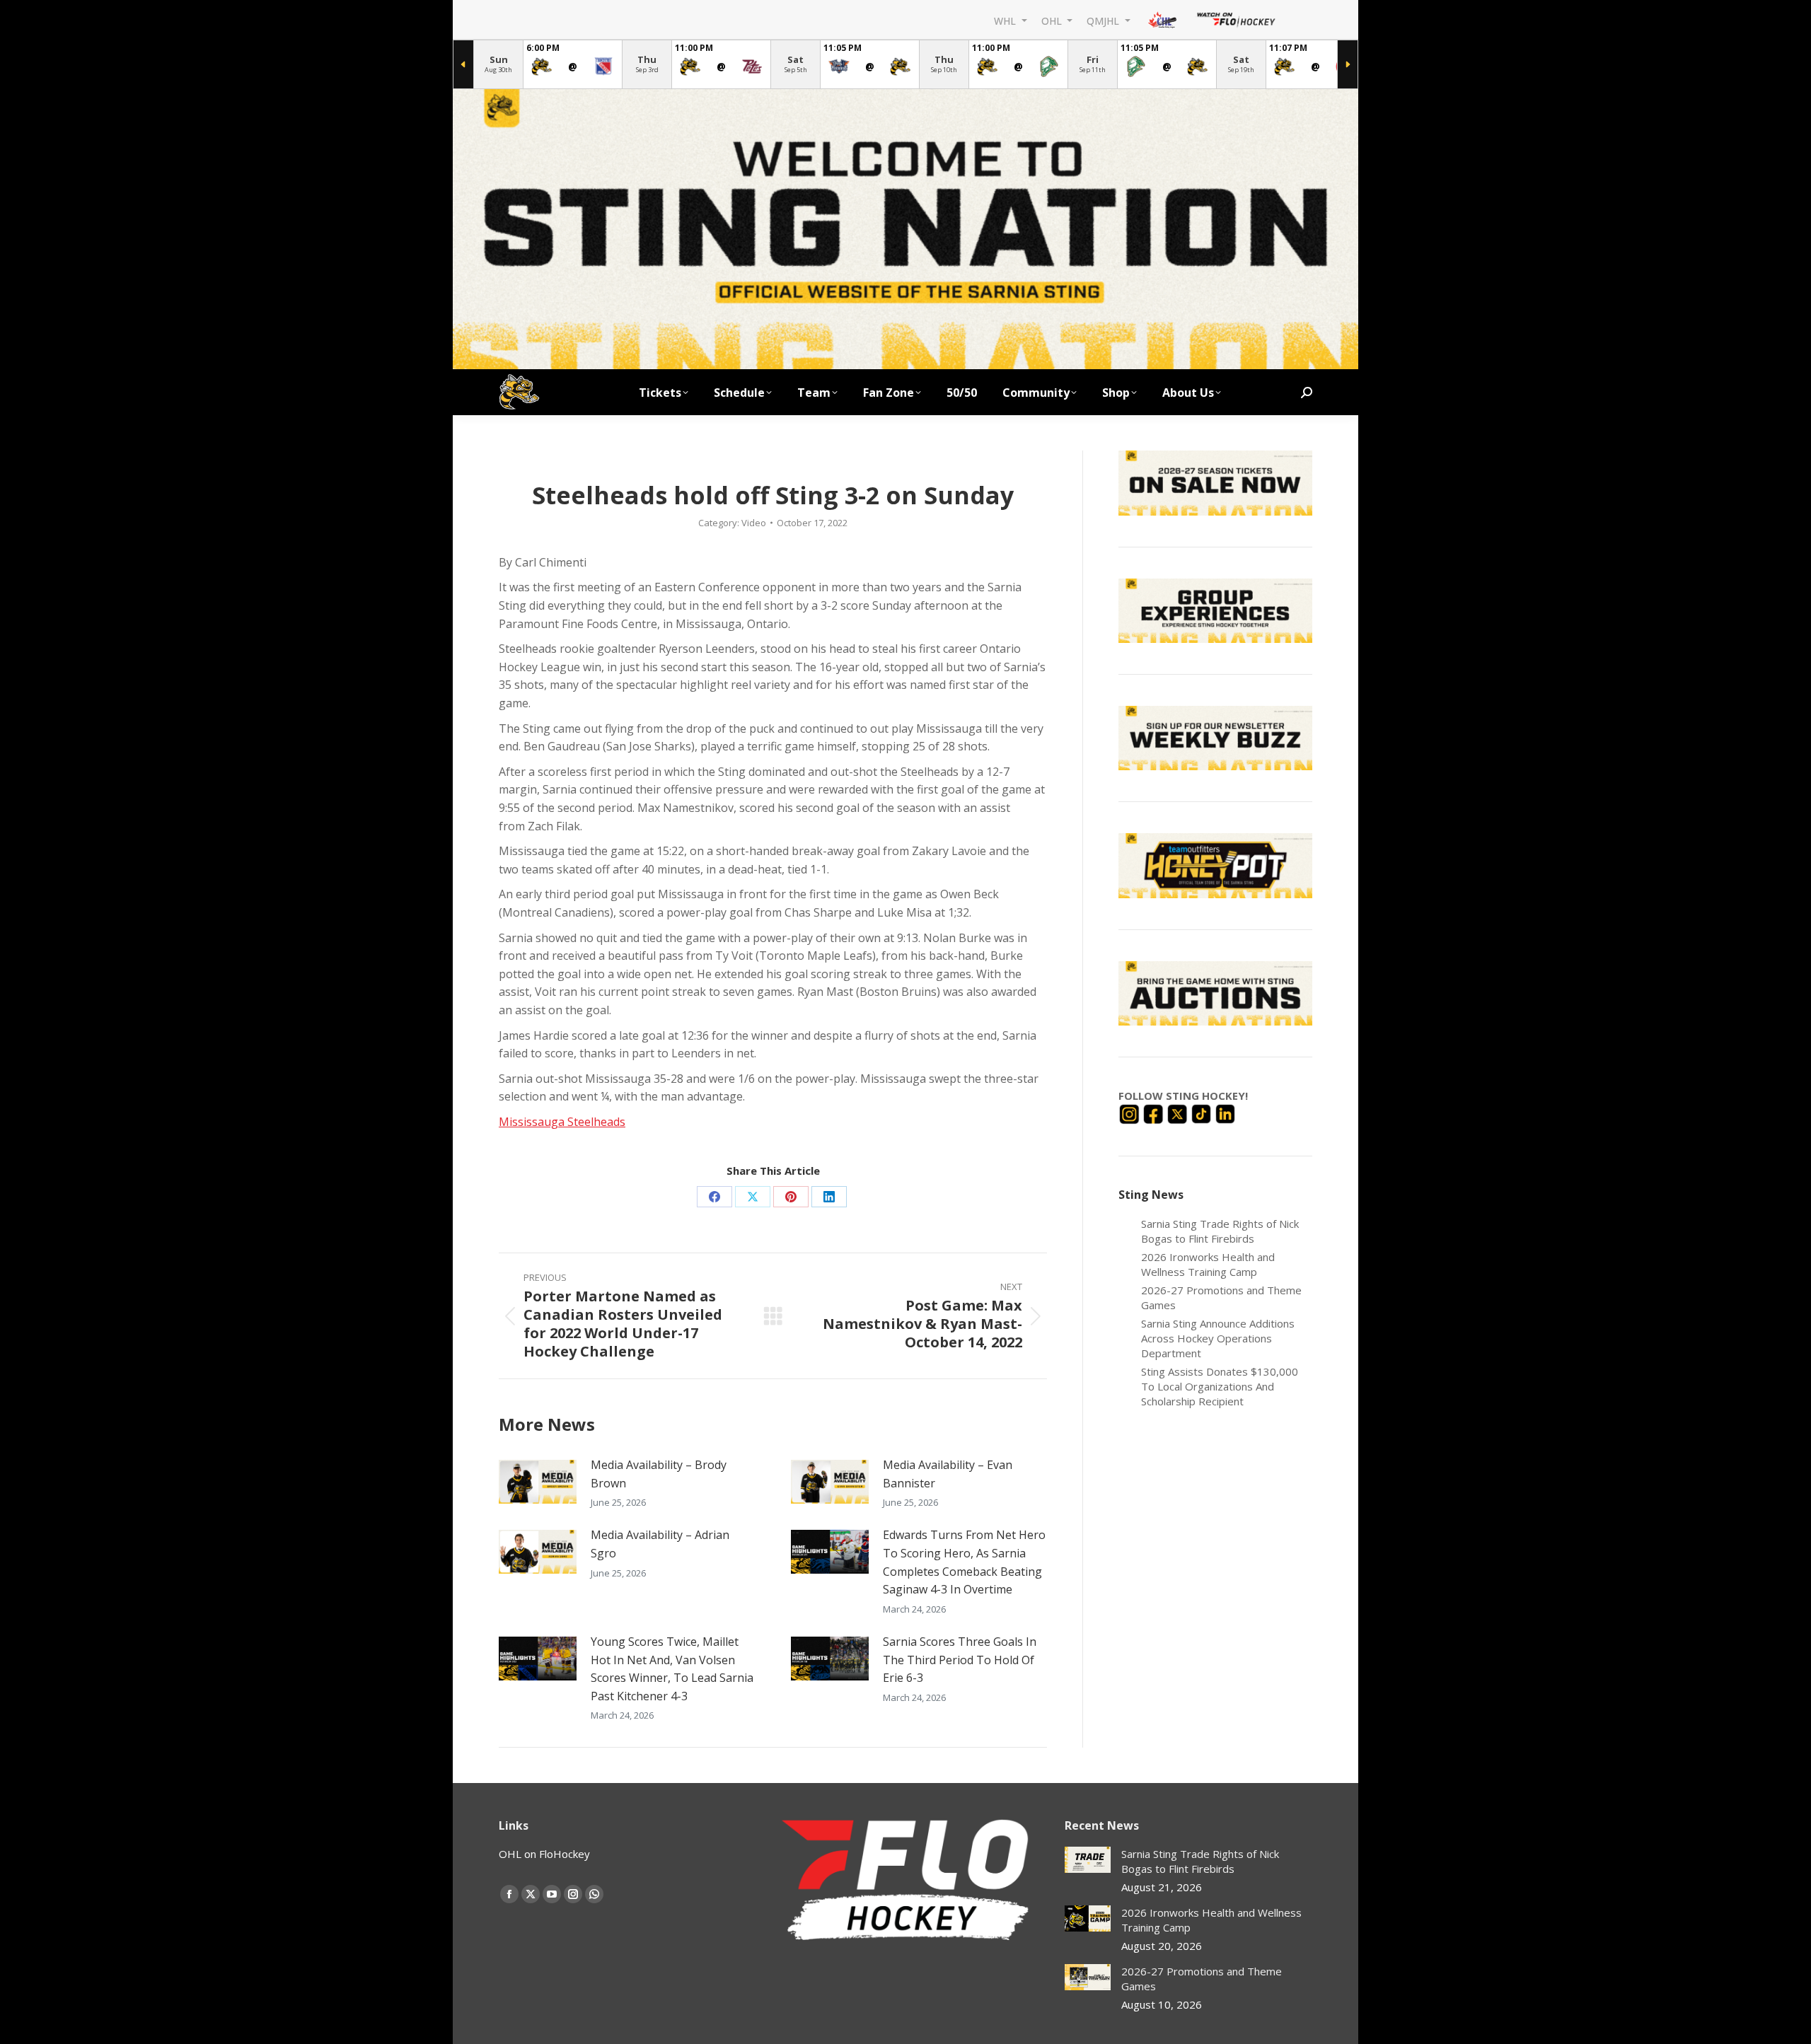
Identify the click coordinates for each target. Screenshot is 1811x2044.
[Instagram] (1130, 1113)
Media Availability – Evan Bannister (948, 1474)
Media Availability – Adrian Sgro (660, 1544)
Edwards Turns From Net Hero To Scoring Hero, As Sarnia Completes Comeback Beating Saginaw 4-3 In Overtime (964, 1562)
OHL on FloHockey (544, 1854)
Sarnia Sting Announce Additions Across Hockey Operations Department (1218, 1338)
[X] (1179, 1113)
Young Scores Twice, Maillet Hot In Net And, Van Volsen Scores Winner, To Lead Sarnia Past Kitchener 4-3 (672, 1669)
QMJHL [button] (1104, 20)
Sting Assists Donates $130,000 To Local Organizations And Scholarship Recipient (1220, 1386)
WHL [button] (1006, 20)
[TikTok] (1203, 1113)
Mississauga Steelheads (562, 1122)
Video (754, 523)
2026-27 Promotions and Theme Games (1221, 1297)
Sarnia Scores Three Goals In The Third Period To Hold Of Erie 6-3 (960, 1660)
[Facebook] (1155, 1113)
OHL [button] (1053, 20)
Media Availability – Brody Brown (659, 1474)
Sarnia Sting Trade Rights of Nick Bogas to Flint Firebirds (1220, 1231)
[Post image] (538, 1482)
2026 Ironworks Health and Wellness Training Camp (1208, 1264)
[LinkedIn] (1225, 1113)
